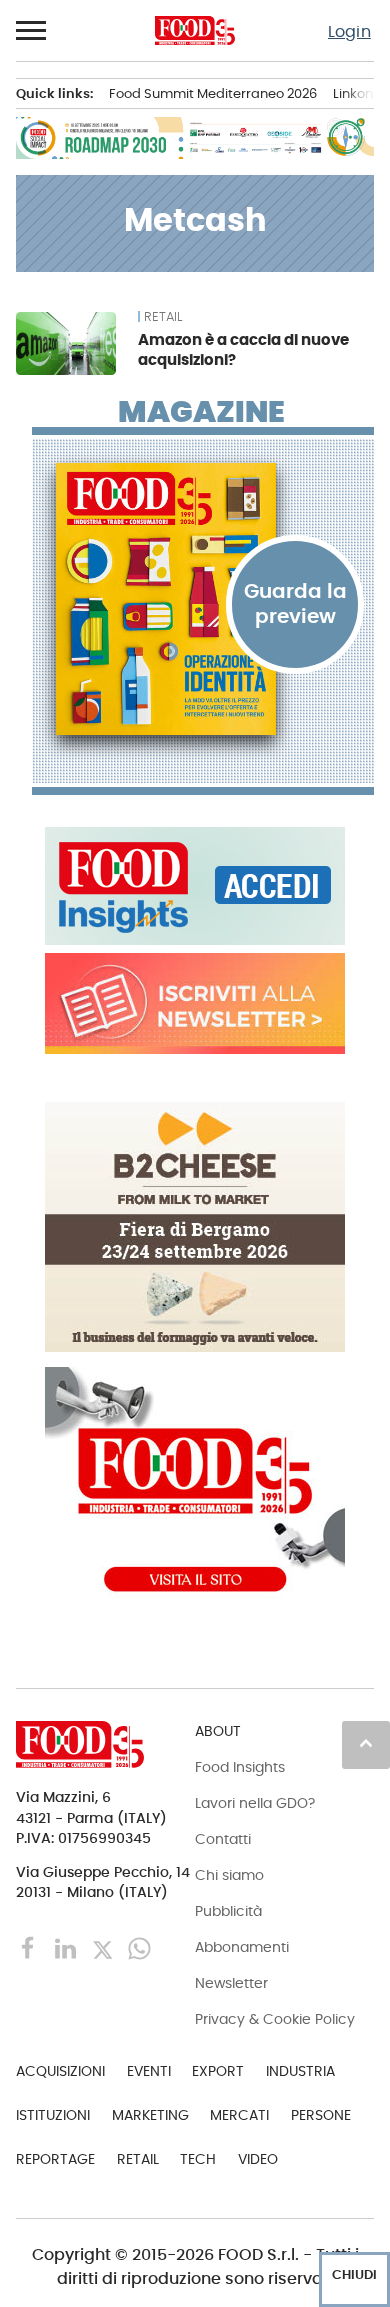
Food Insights (240, 1767)
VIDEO (258, 2159)
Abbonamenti (242, 1947)
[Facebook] (30, 1947)
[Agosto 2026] (203, 599)
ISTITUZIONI (53, 2115)
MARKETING (150, 2115)
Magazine (201, 412)
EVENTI (149, 2071)
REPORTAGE (55, 2159)
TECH (198, 2159)
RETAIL (163, 317)
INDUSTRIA (300, 2071)
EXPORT (218, 2071)
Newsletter (231, 1983)
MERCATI (239, 2115)
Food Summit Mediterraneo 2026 (213, 93)
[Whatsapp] (139, 1947)
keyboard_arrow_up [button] (366, 1743)
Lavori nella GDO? (255, 1803)
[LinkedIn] (67, 1947)
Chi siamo (229, 1875)
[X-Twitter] (104, 1947)
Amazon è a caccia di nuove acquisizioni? (243, 349)
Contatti (223, 1839)
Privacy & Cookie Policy (275, 2019)
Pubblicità (228, 1911)
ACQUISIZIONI (60, 2071)
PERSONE (321, 2115)
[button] (32, 31)
